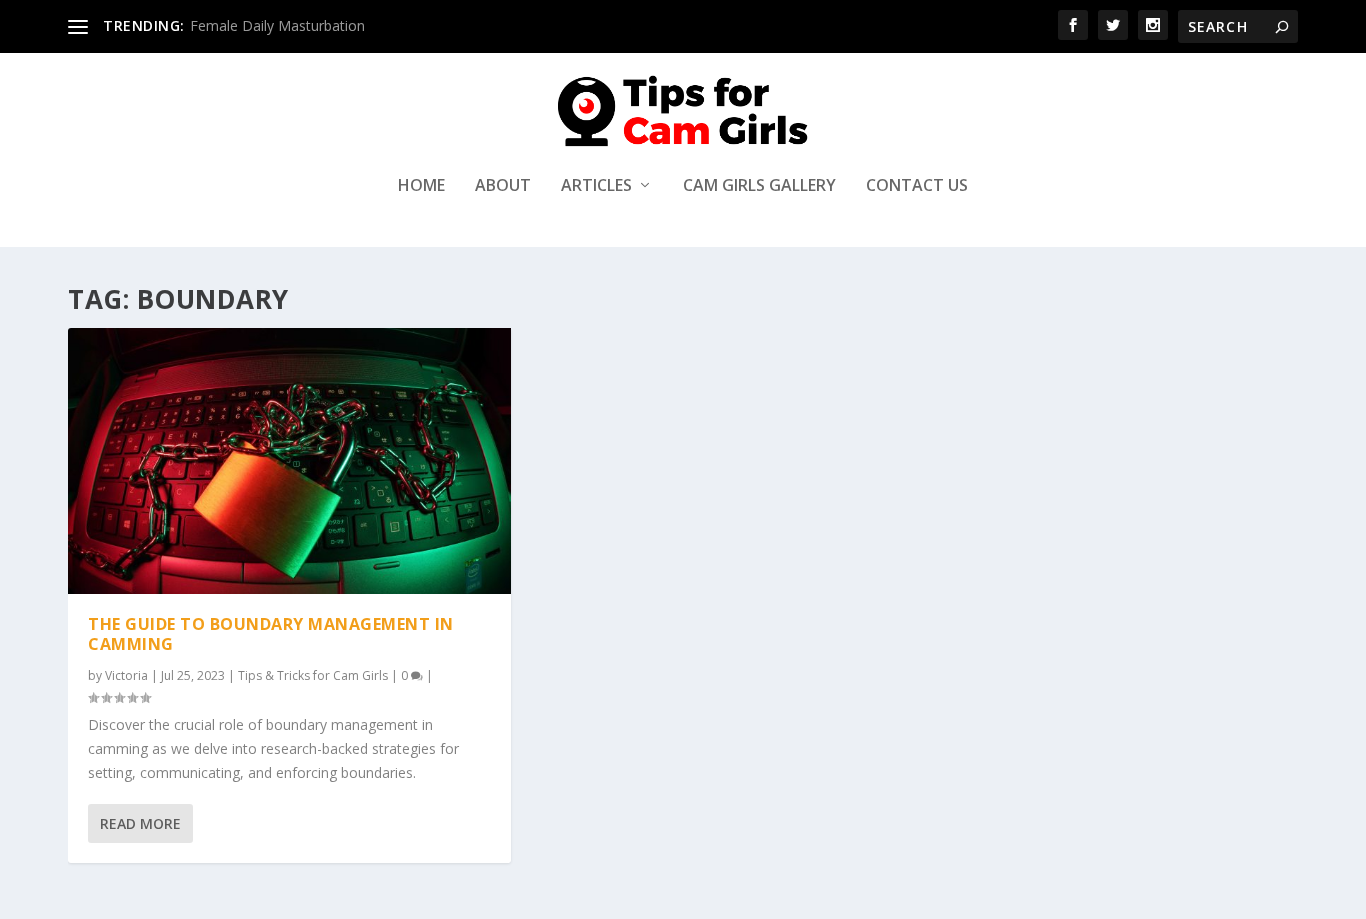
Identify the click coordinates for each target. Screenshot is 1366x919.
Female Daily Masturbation (277, 25)
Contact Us (917, 186)
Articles (596, 186)
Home (421, 186)
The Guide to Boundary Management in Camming (271, 634)
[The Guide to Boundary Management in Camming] (289, 461)
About (503, 186)
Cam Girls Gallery (759, 186)
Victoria (126, 675)
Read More (140, 823)
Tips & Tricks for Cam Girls (313, 675)
